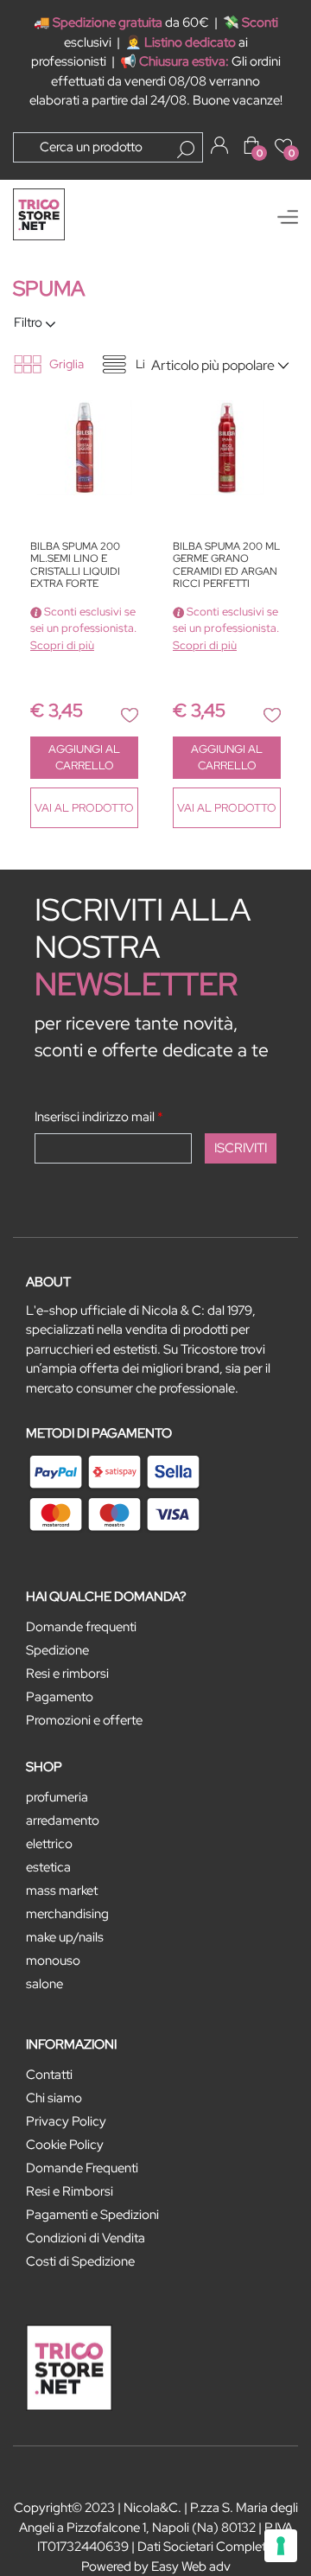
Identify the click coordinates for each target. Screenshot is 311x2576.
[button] (186, 150)
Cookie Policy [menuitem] (65, 2145)
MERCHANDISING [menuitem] (67, 1914)
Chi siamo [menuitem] (54, 2098)
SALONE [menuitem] (44, 1984)
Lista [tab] (148, 364)
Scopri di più (62, 645)
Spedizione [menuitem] (57, 1650)
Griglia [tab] (67, 364)
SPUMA (49, 288)
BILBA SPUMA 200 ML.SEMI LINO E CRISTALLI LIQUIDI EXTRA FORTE (75, 565)
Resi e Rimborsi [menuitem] (70, 2191)
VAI (84, 808)
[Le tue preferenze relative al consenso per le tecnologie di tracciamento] (281, 2546)
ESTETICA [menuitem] (48, 1867)
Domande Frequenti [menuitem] (82, 2168)
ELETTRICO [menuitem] (49, 1844)
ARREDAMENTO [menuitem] (63, 1820)
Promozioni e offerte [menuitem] (84, 1720)
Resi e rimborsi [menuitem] (67, 1674)
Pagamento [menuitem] (60, 1697)
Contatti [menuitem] (49, 2075)
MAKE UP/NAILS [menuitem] (65, 1937)
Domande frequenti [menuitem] (81, 1627)
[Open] (288, 217)
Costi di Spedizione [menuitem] (80, 2261)
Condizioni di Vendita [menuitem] (86, 2238)
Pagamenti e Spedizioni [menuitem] (92, 2215)
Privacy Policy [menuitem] (66, 2121)
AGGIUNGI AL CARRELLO (84, 758)
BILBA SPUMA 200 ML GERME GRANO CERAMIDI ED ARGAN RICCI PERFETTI (226, 565)
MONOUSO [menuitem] (53, 1961)
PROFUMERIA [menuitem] (57, 1797)
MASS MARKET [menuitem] (62, 1891)
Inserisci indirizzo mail (99, 1117)
